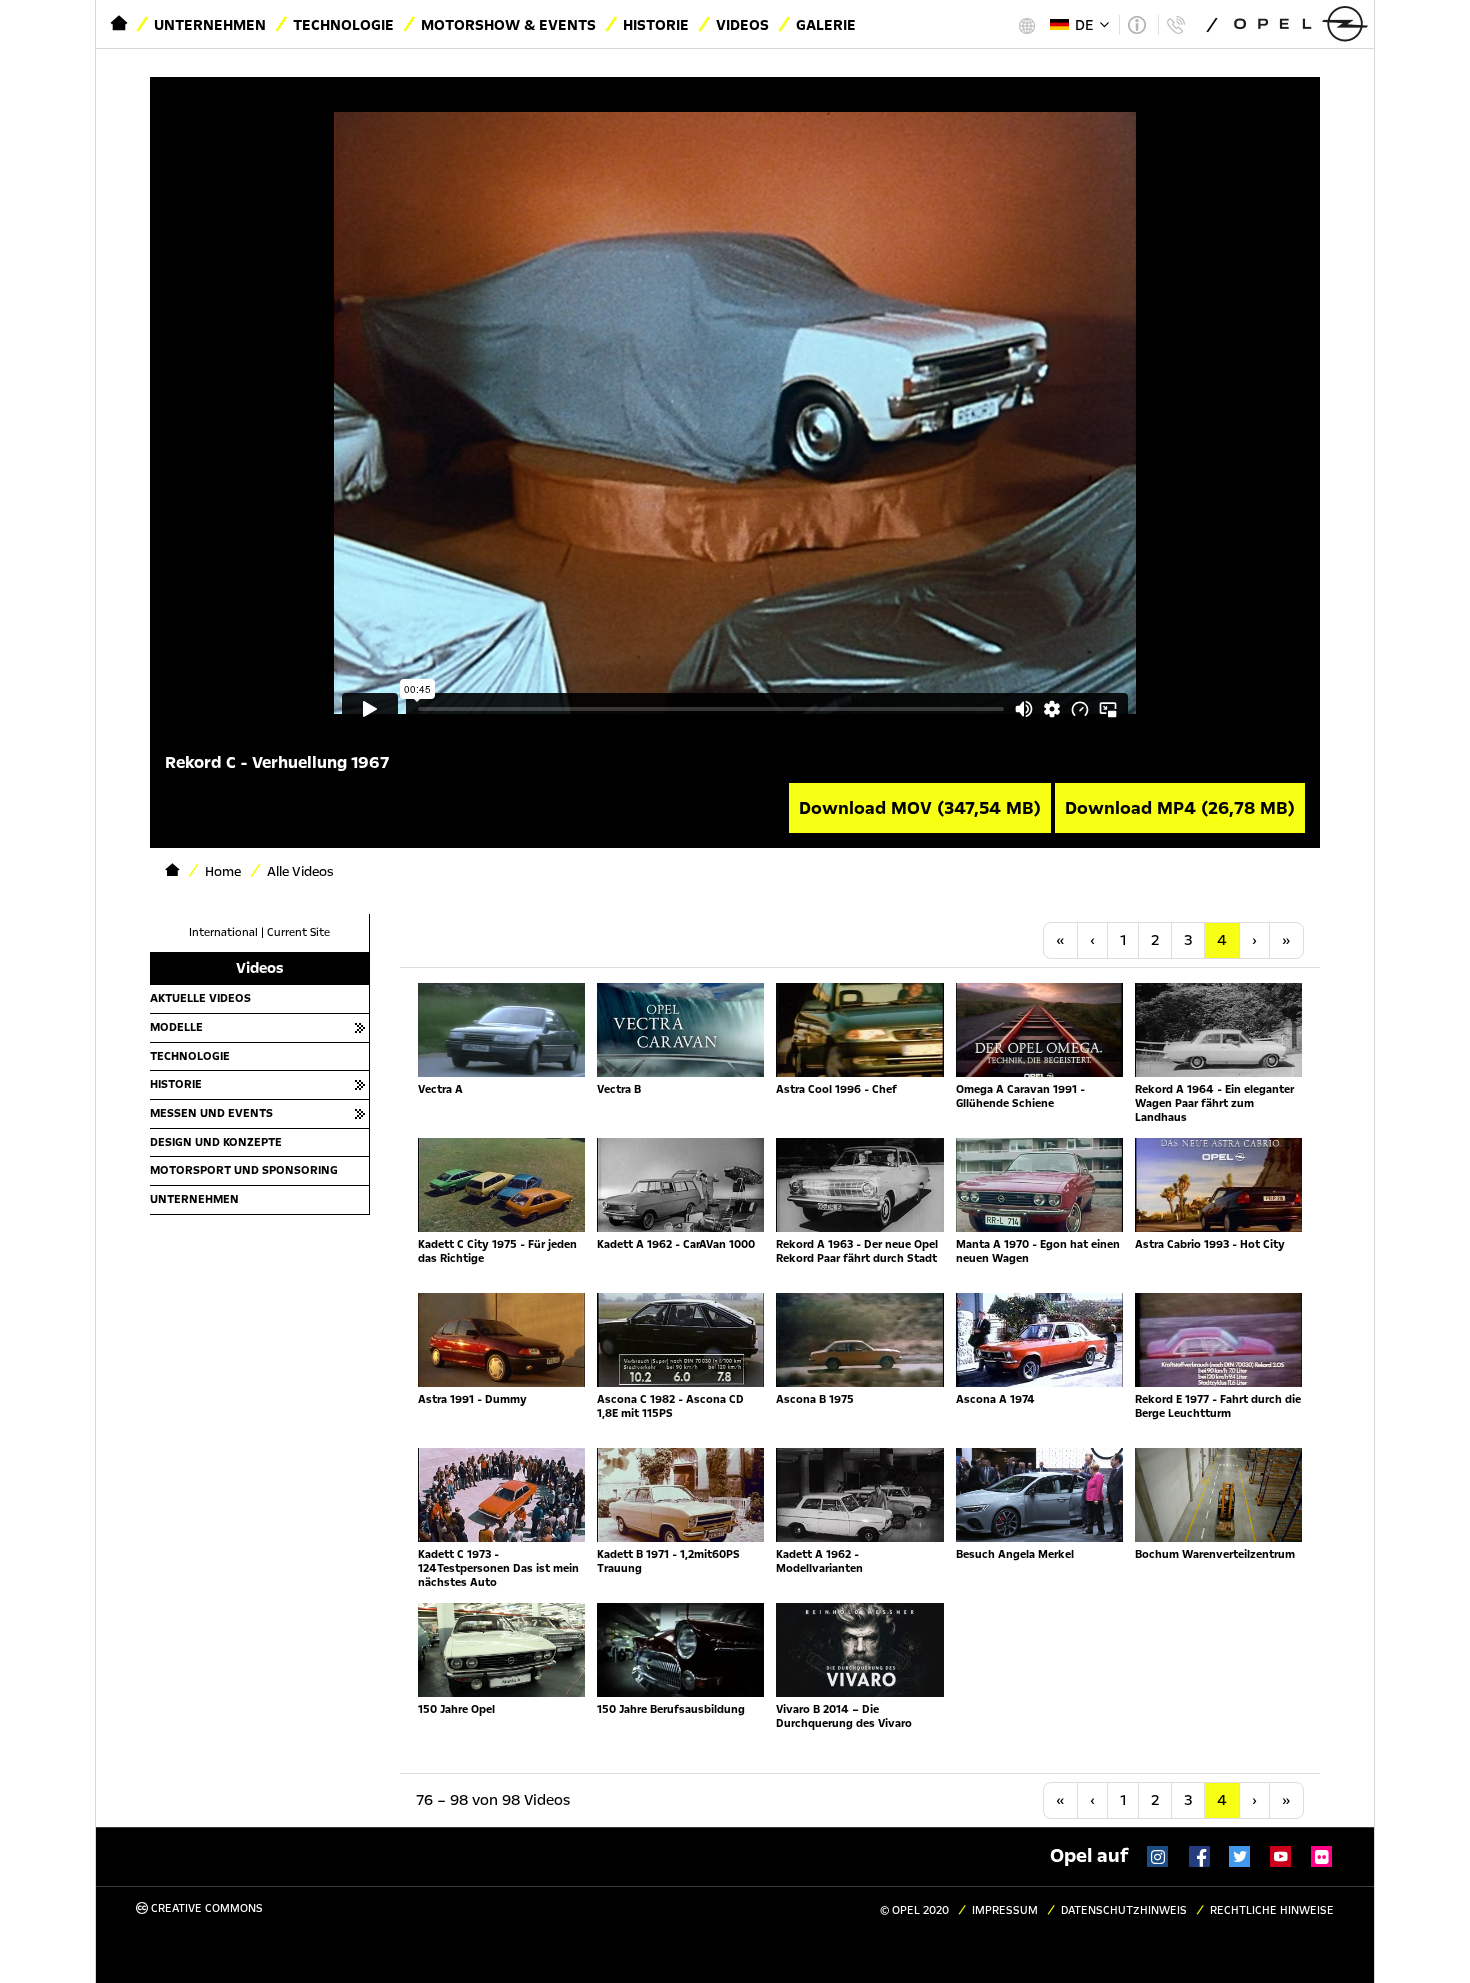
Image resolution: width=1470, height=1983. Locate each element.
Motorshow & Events (508, 25)
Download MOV (920, 808)
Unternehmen (210, 25)
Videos (742, 25)
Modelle (176, 1027)
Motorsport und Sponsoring (244, 1170)
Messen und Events (211, 1113)
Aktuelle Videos (200, 998)
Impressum (1005, 1910)
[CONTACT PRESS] (1175, 25)
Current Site (298, 932)
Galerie (826, 25)
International (223, 932)
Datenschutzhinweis (1124, 1910)
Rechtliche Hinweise (1272, 1910)
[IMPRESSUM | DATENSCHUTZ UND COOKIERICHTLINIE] (1136, 25)
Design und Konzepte (216, 1142)
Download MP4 (1180, 808)
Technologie (343, 25)
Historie (656, 25)
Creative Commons (205, 1908)
